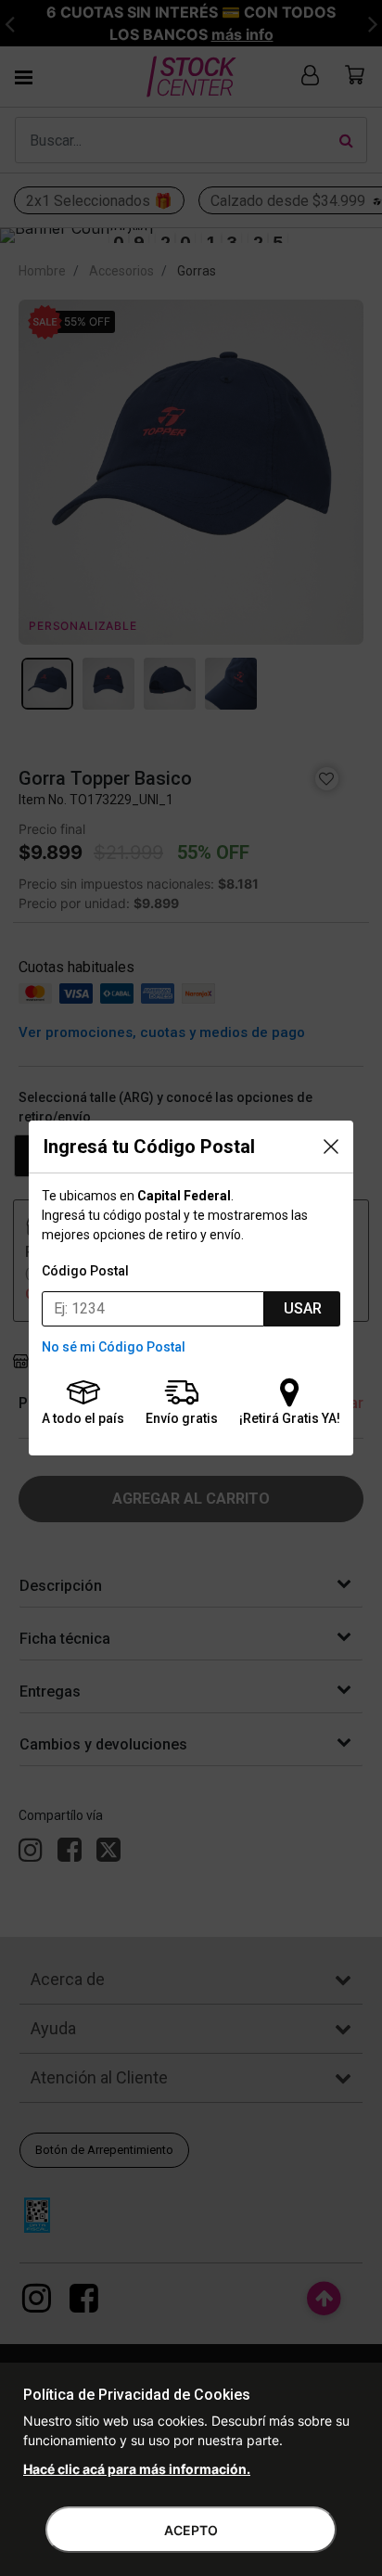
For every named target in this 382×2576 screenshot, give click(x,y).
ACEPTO (191, 2530)
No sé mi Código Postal (114, 1347)
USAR (303, 1308)
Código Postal (85, 1271)
